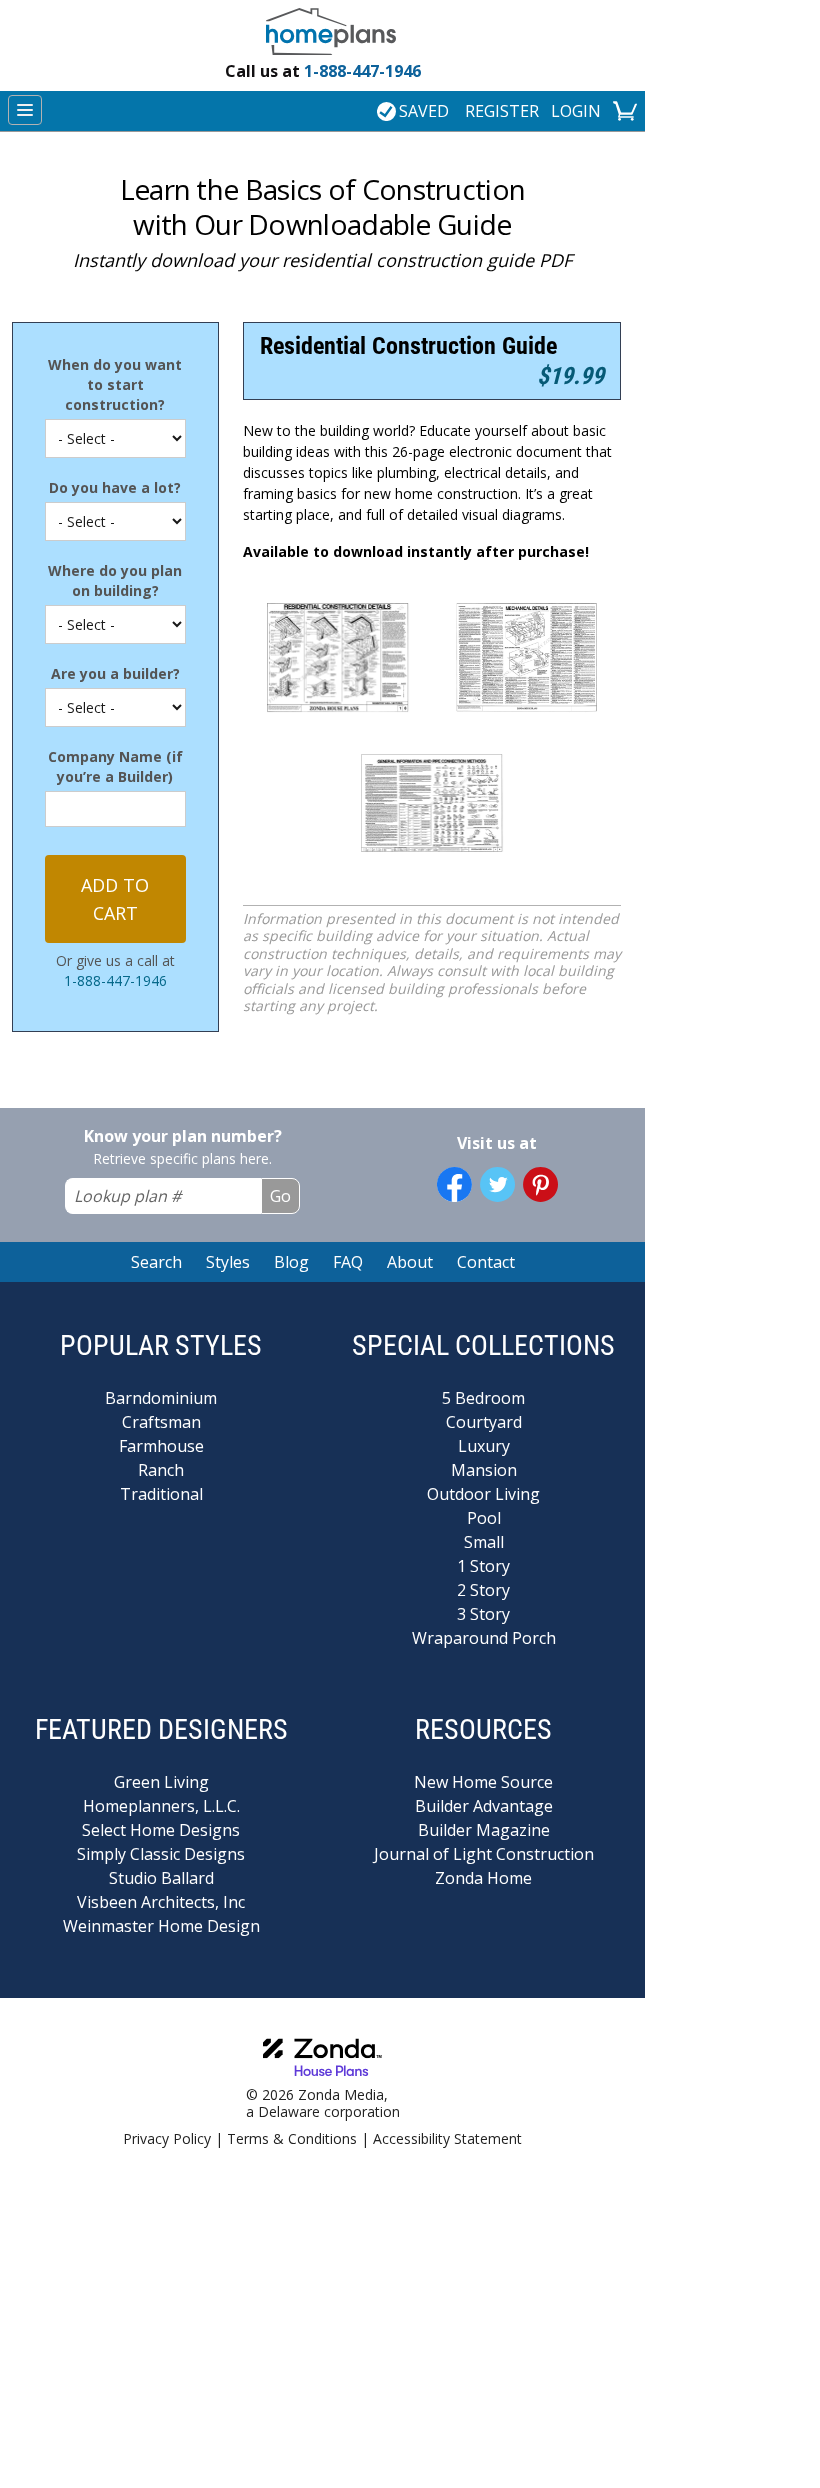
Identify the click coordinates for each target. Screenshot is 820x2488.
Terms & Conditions (292, 2138)
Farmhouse (161, 1446)
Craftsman (161, 1422)
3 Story (483, 1614)
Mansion (484, 1470)
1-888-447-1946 (323, 71)
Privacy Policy (167, 2138)
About (410, 1262)
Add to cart (115, 899)
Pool (484, 1518)
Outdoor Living (483, 1494)
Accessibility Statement (447, 2138)
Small (484, 1542)
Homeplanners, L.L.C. (161, 1806)
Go (280, 1196)
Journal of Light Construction (484, 1854)
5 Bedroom (483, 1398)
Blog (291, 1262)
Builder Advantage (484, 1806)
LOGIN (576, 111)
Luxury (484, 1446)
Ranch (161, 1470)
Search (156, 1262)
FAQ (348, 1262)
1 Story (483, 1566)
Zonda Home (483, 1878)
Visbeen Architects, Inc (161, 1902)
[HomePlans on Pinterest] (540, 1184)
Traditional (161, 1494)
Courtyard (484, 1422)
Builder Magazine (484, 1830)
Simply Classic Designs (161, 1854)
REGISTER (502, 111)
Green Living (161, 1782)
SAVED (424, 111)
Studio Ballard (161, 1878)
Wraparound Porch (484, 1638)
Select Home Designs (161, 1830)
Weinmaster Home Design (161, 1926)
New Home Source (483, 1782)
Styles (228, 1262)
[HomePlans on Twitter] (497, 1184)
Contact (486, 1262)
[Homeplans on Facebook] (454, 1184)
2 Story (483, 1590)
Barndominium (161, 1398)
